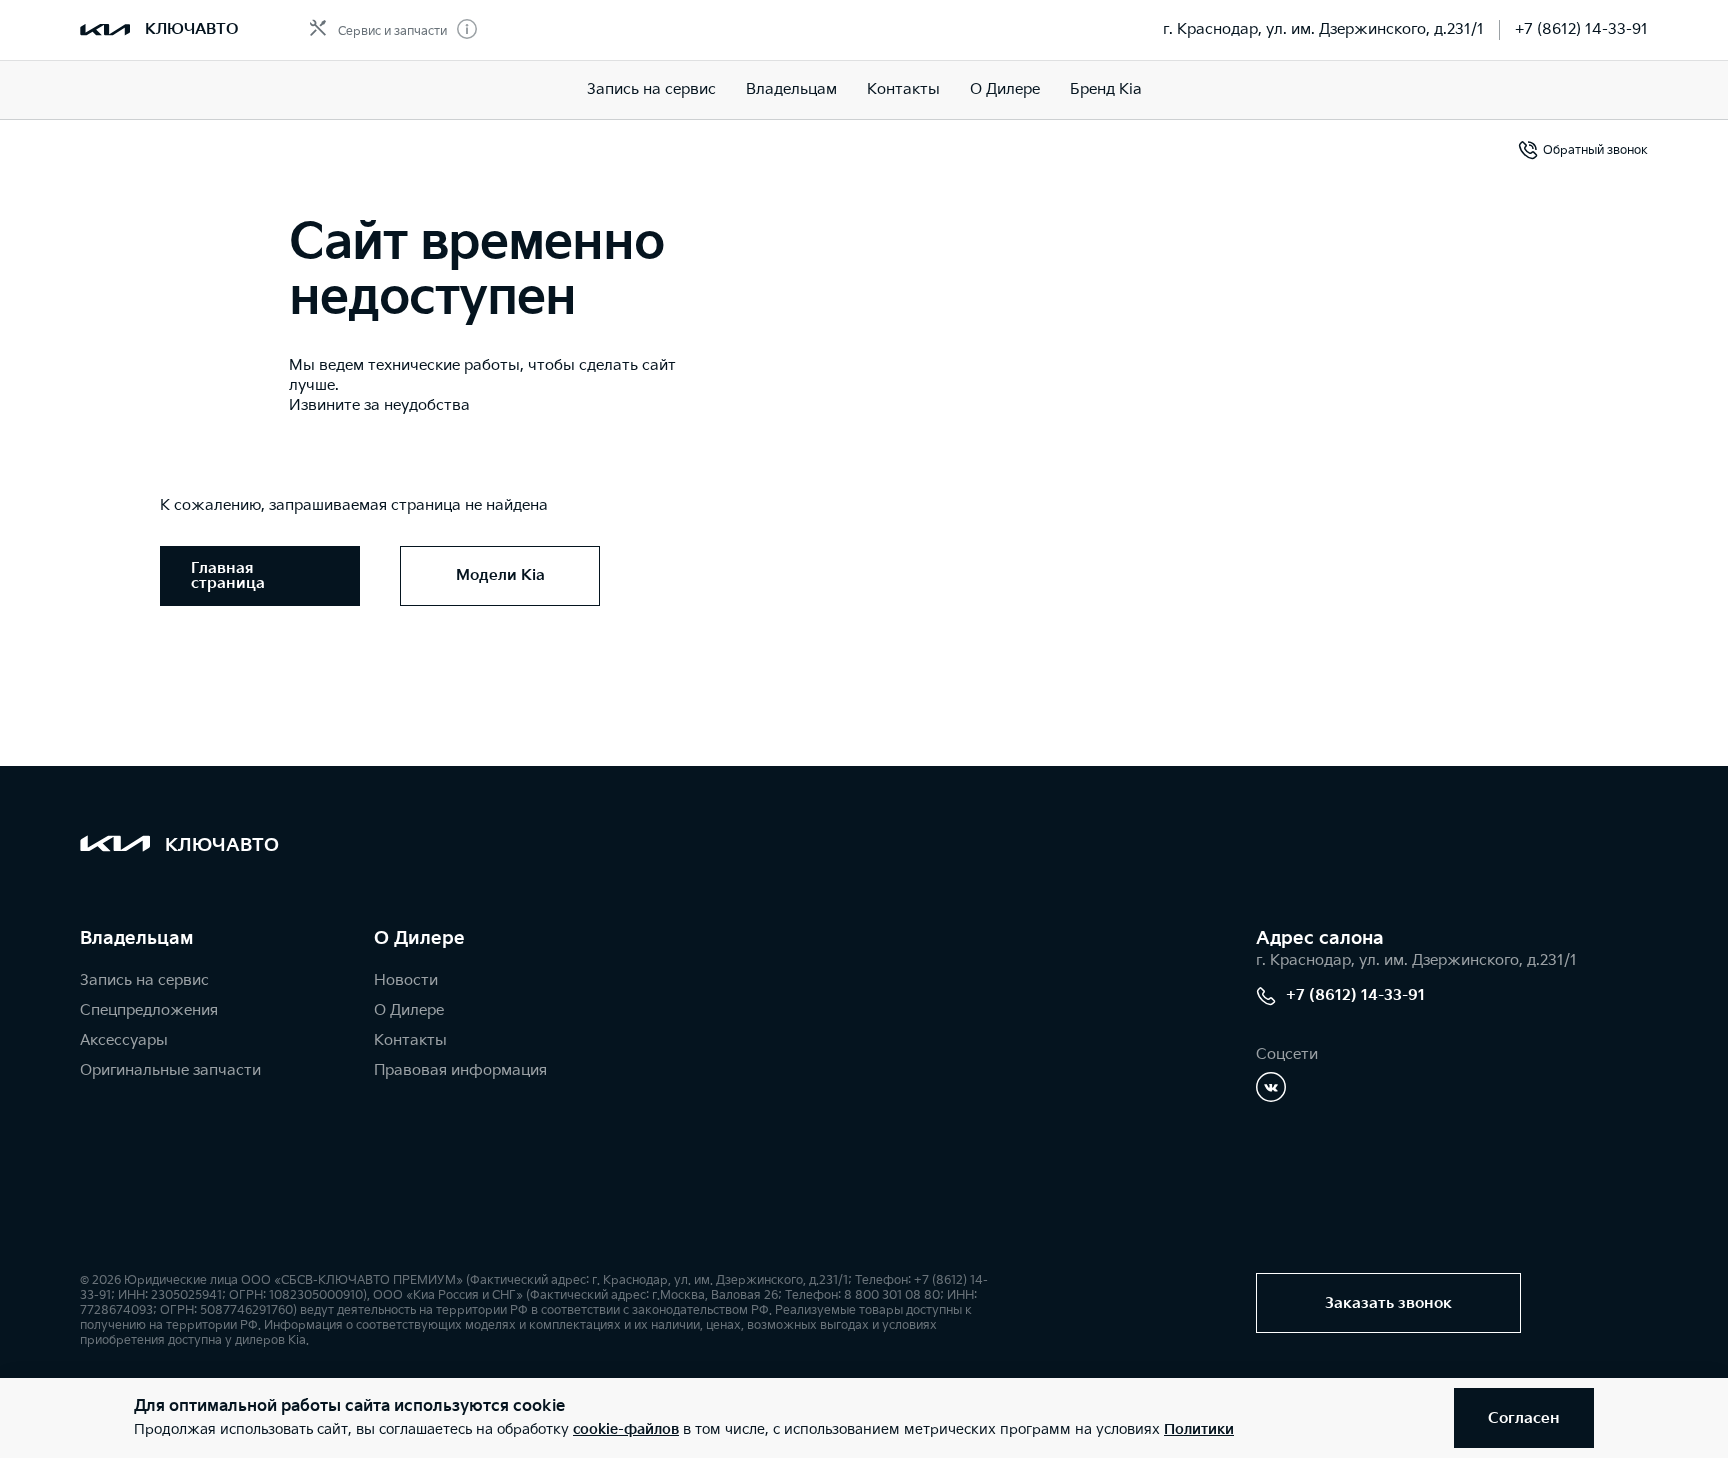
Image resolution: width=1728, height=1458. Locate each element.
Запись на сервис (651, 89)
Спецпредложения (149, 1010)
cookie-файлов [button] (626, 1429)
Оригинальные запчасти (170, 1070)
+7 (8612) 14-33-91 (1581, 29)
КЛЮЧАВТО (191, 29)
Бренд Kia (1106, 89)
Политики (1199, 1429)
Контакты (903, 89)
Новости (406, 980)
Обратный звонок (1595, 150)
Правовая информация (460, 1070)
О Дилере (1005, 89)
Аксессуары (124, 1040)
